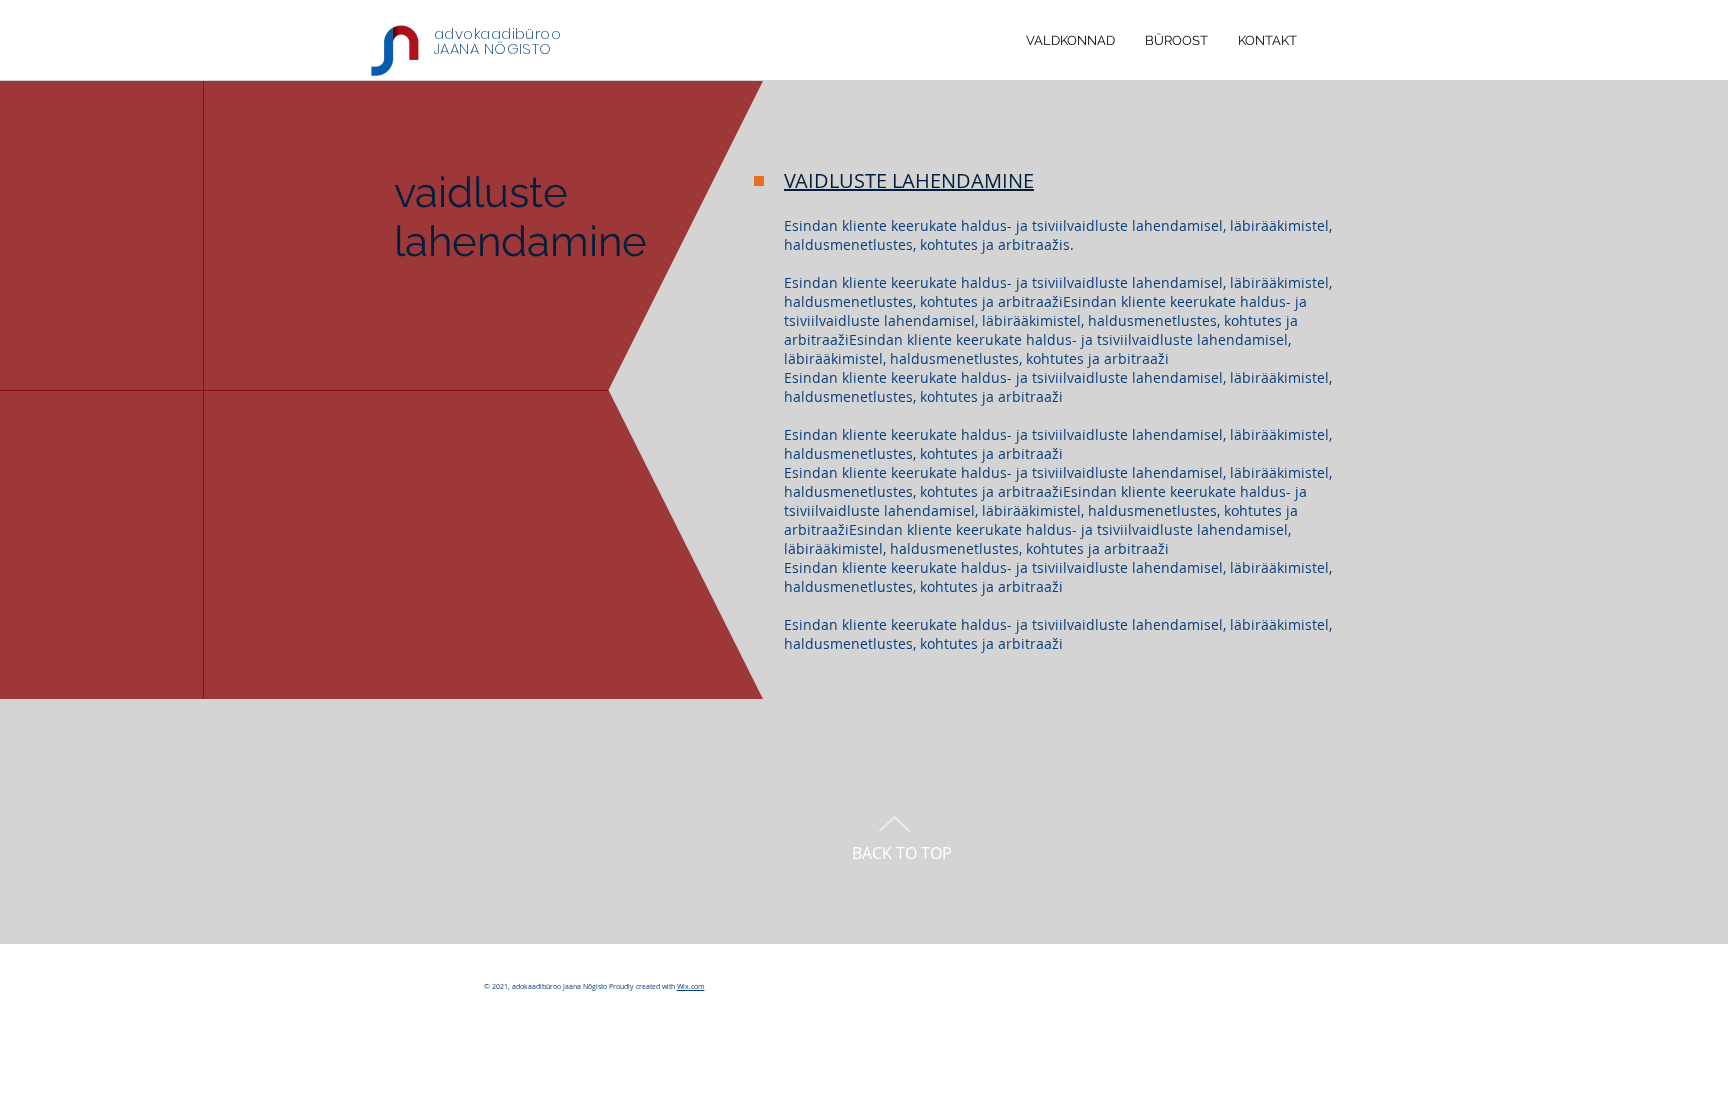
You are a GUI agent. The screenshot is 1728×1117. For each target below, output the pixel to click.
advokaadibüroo (497, 33)
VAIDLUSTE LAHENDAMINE (909, 180)
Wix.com (691, 986)
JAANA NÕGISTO (493, 48)
